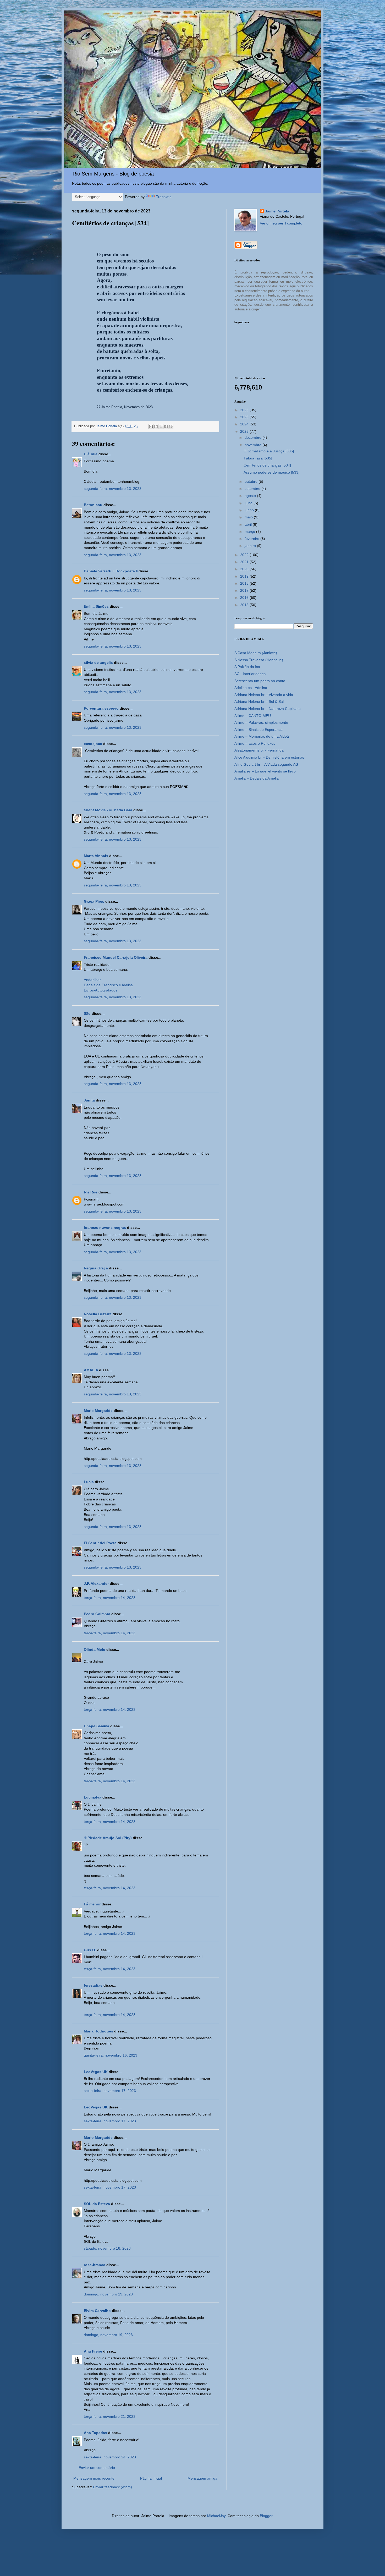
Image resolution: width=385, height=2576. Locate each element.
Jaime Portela (277, 211)
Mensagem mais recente (94, 2478)
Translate (164, 197)
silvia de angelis (98, 662)
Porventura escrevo (101, 708)
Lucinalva (93, 1797)
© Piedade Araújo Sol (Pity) (108, 1838)
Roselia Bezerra (98, 1314)
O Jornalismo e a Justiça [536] (269, 451)
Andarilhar (92, 980)
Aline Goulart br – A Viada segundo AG (266, 764)
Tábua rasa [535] (258, 458)
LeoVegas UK (96, 2072)
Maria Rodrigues (98, 2031)
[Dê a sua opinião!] (156, 426)
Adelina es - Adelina (251, 688)
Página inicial (151, 2478)
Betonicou (93, 505)
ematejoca (93, 744)
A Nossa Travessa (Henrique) (259, 660)
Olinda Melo (95, 1649)
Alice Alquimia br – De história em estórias (269, 757)
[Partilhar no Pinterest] (171, 426)
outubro (252, 481)
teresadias (93, 1985)
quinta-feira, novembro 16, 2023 (111, 2055)
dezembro (254, 437)
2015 (245, 605)
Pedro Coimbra (97, 1614)
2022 (245, 555)
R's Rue (91, 1192)
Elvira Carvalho (97, 2311)
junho (250, 510)
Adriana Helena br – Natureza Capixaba (268, 709)
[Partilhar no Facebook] (166, 426)
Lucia (89, 1482)
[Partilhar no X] (161, 426)
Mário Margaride (98, 1411)
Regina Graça (96, 1268)
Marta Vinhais (96, 856)
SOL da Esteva (97, 2204)
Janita (89, 1100)
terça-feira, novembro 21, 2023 (110, 2416)
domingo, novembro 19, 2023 (108, 2294)
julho (249, 503)
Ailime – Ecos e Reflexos (255, 743)
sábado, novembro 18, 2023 (107, 2248)
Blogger (266, 2516)
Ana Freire (93, 2351)
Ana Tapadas (95, 2433)
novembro (254, 445)
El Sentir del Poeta (100, 1543)
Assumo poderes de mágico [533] (271, 472)
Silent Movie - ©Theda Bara (108, 810)
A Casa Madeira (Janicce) (256, 653)
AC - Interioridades (250, 674)
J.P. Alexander (96, 1583)
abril (249, 524)
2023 (245, 431)
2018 (245, 583)
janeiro (251, 546)
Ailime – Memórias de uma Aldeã (262, 736)
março (250, 531)
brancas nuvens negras (105, 1227)
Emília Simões (96, 606)
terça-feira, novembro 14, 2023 (110, 1598)
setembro (253, 489)
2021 (245, 562)
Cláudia (91, 454)
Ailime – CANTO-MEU (253, 716)
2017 (245, 590)
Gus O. (90, 1950)
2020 (245, 569)
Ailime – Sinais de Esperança (258, 730)
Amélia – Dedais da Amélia (257, 778)
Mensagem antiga (202, 2478)
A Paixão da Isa (247, 667)
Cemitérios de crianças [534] (267, 465)
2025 (245, 417)
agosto (251, 496)
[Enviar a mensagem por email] (151, 426)
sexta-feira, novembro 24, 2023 (110, 2457)
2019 (245, 576)
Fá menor (92, 1904)
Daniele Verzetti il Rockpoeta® (111, 571)
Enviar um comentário (97, 2468)
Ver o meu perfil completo (281, 223)
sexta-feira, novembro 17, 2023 (110, 2091)
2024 (245, 424)
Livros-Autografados (101, 990)
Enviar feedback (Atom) (112, 2487)
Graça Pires (94, 901)
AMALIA (91, 1370)
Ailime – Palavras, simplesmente (261, 722)
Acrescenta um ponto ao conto (260, 681)
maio (249, 517)
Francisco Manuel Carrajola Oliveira (116, 957)
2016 (245, 598)
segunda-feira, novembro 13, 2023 (113, 489)
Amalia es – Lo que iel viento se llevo (265, 771)
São (87, 1013)
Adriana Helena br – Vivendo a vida (264, 695)
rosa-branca (95, 2265)
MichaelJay (216, 2516)
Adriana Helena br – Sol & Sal (259, 701)
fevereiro (252, 539)
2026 (245, 410)
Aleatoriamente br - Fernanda (259, 750)
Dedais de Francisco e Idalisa (108, 985)
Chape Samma (97, 1726)
